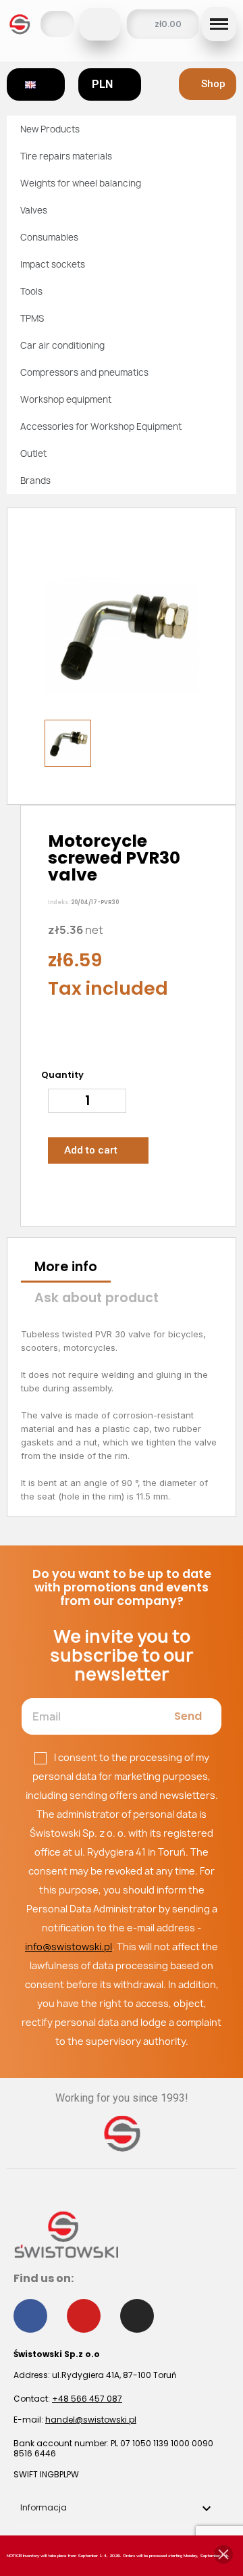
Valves (34, 210)
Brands (35, 480)
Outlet (33, 453)
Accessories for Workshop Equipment (101, 426)
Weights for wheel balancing (81, 183)
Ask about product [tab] (97, 1298)
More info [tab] (66, 1267)
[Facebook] (30, 2316)
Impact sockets (53, 264)
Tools (31, 291)
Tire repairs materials (66, 156)
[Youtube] (84, 2316)
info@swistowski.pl (69, 1947)
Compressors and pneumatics (84, 372)
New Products (50, 129)
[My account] (57, 24)
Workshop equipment (66, 399)
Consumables (49, 237)
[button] (100, 24)
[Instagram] (137, 2316)
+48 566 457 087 (87, 2399)
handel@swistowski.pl (91, 2420)
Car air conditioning (62, 345)
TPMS (32, 318)
